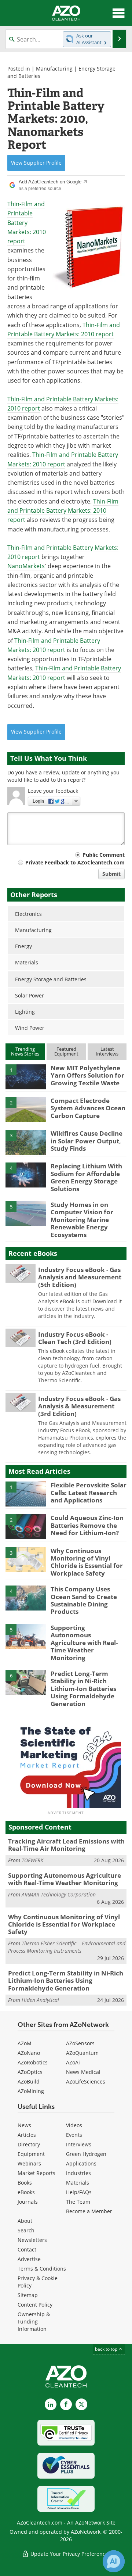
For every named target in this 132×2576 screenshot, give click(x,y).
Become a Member (89, 2211)
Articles (27, 2135)
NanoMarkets (26, 566)
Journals (28, 2202)
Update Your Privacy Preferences (70, 2554)
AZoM (25, 2043)
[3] (26, 1142)
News (24, 2125)
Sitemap (28, 2295)
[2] (26, 1109)
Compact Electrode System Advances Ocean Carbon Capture (88, 1108)
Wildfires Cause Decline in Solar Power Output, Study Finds (87, 1141)
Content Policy (35, 2305)
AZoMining (31, 2091)
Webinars (29, 2163)
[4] (26, 1175)
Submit (111, 874)
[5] (26, 1213)
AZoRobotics (33, 2062)
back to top (107, 2349)
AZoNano (29, 2053)
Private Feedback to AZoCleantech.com (75, 862)
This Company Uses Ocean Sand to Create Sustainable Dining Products (84, 1600)
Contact (27, 2249)
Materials (78, 2183)
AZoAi (73, 2062)
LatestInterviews (107, 1051)
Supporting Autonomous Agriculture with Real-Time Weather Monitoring (84, 1643)
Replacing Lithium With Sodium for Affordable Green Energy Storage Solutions (86, 1177)
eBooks (26, 2192)
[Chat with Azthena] (114, 2561)
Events (74, 2135)
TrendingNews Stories (25, 1051)
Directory (29, 2144)
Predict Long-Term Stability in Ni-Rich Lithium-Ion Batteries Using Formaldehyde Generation (83, 1689)
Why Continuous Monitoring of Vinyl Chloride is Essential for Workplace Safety (87, 1562)
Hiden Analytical (40, 2000)
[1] (26, 1076)
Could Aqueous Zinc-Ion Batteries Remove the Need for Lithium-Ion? (87, 1525)
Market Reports (36, 2173)
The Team (78, 2202)
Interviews (79, 2144)
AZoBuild (29, 2081)
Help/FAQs (79, 2192)
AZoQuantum (82, 2053)
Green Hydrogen (86, 2154)
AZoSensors (80, 2043)
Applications (81, 2163)
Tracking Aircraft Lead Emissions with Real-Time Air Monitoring (66, 1845)
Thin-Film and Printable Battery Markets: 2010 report (27, 223)
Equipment (31, 2154)
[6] (26, 1682)
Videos (74, 2125)
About (25, 2221)
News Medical (83, 2072)
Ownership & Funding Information (34, 2321)
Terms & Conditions (42, 2269)
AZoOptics (30, 2072)
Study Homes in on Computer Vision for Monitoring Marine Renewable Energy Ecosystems (82, 1220)
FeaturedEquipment (66, 1051)
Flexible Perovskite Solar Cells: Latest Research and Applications (89, 1493)
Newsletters (32, 2240)
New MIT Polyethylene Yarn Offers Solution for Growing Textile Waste (87, 1075)
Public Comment (104, 855)
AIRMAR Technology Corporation (59, 1894)
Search (26, 2230)
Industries (78, 2173)
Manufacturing (54, 69)
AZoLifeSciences (86, 2081)
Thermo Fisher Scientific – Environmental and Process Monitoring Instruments (67, 1947)
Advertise (29, 2259)
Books (25, 2183)
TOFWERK (32, 1860)
